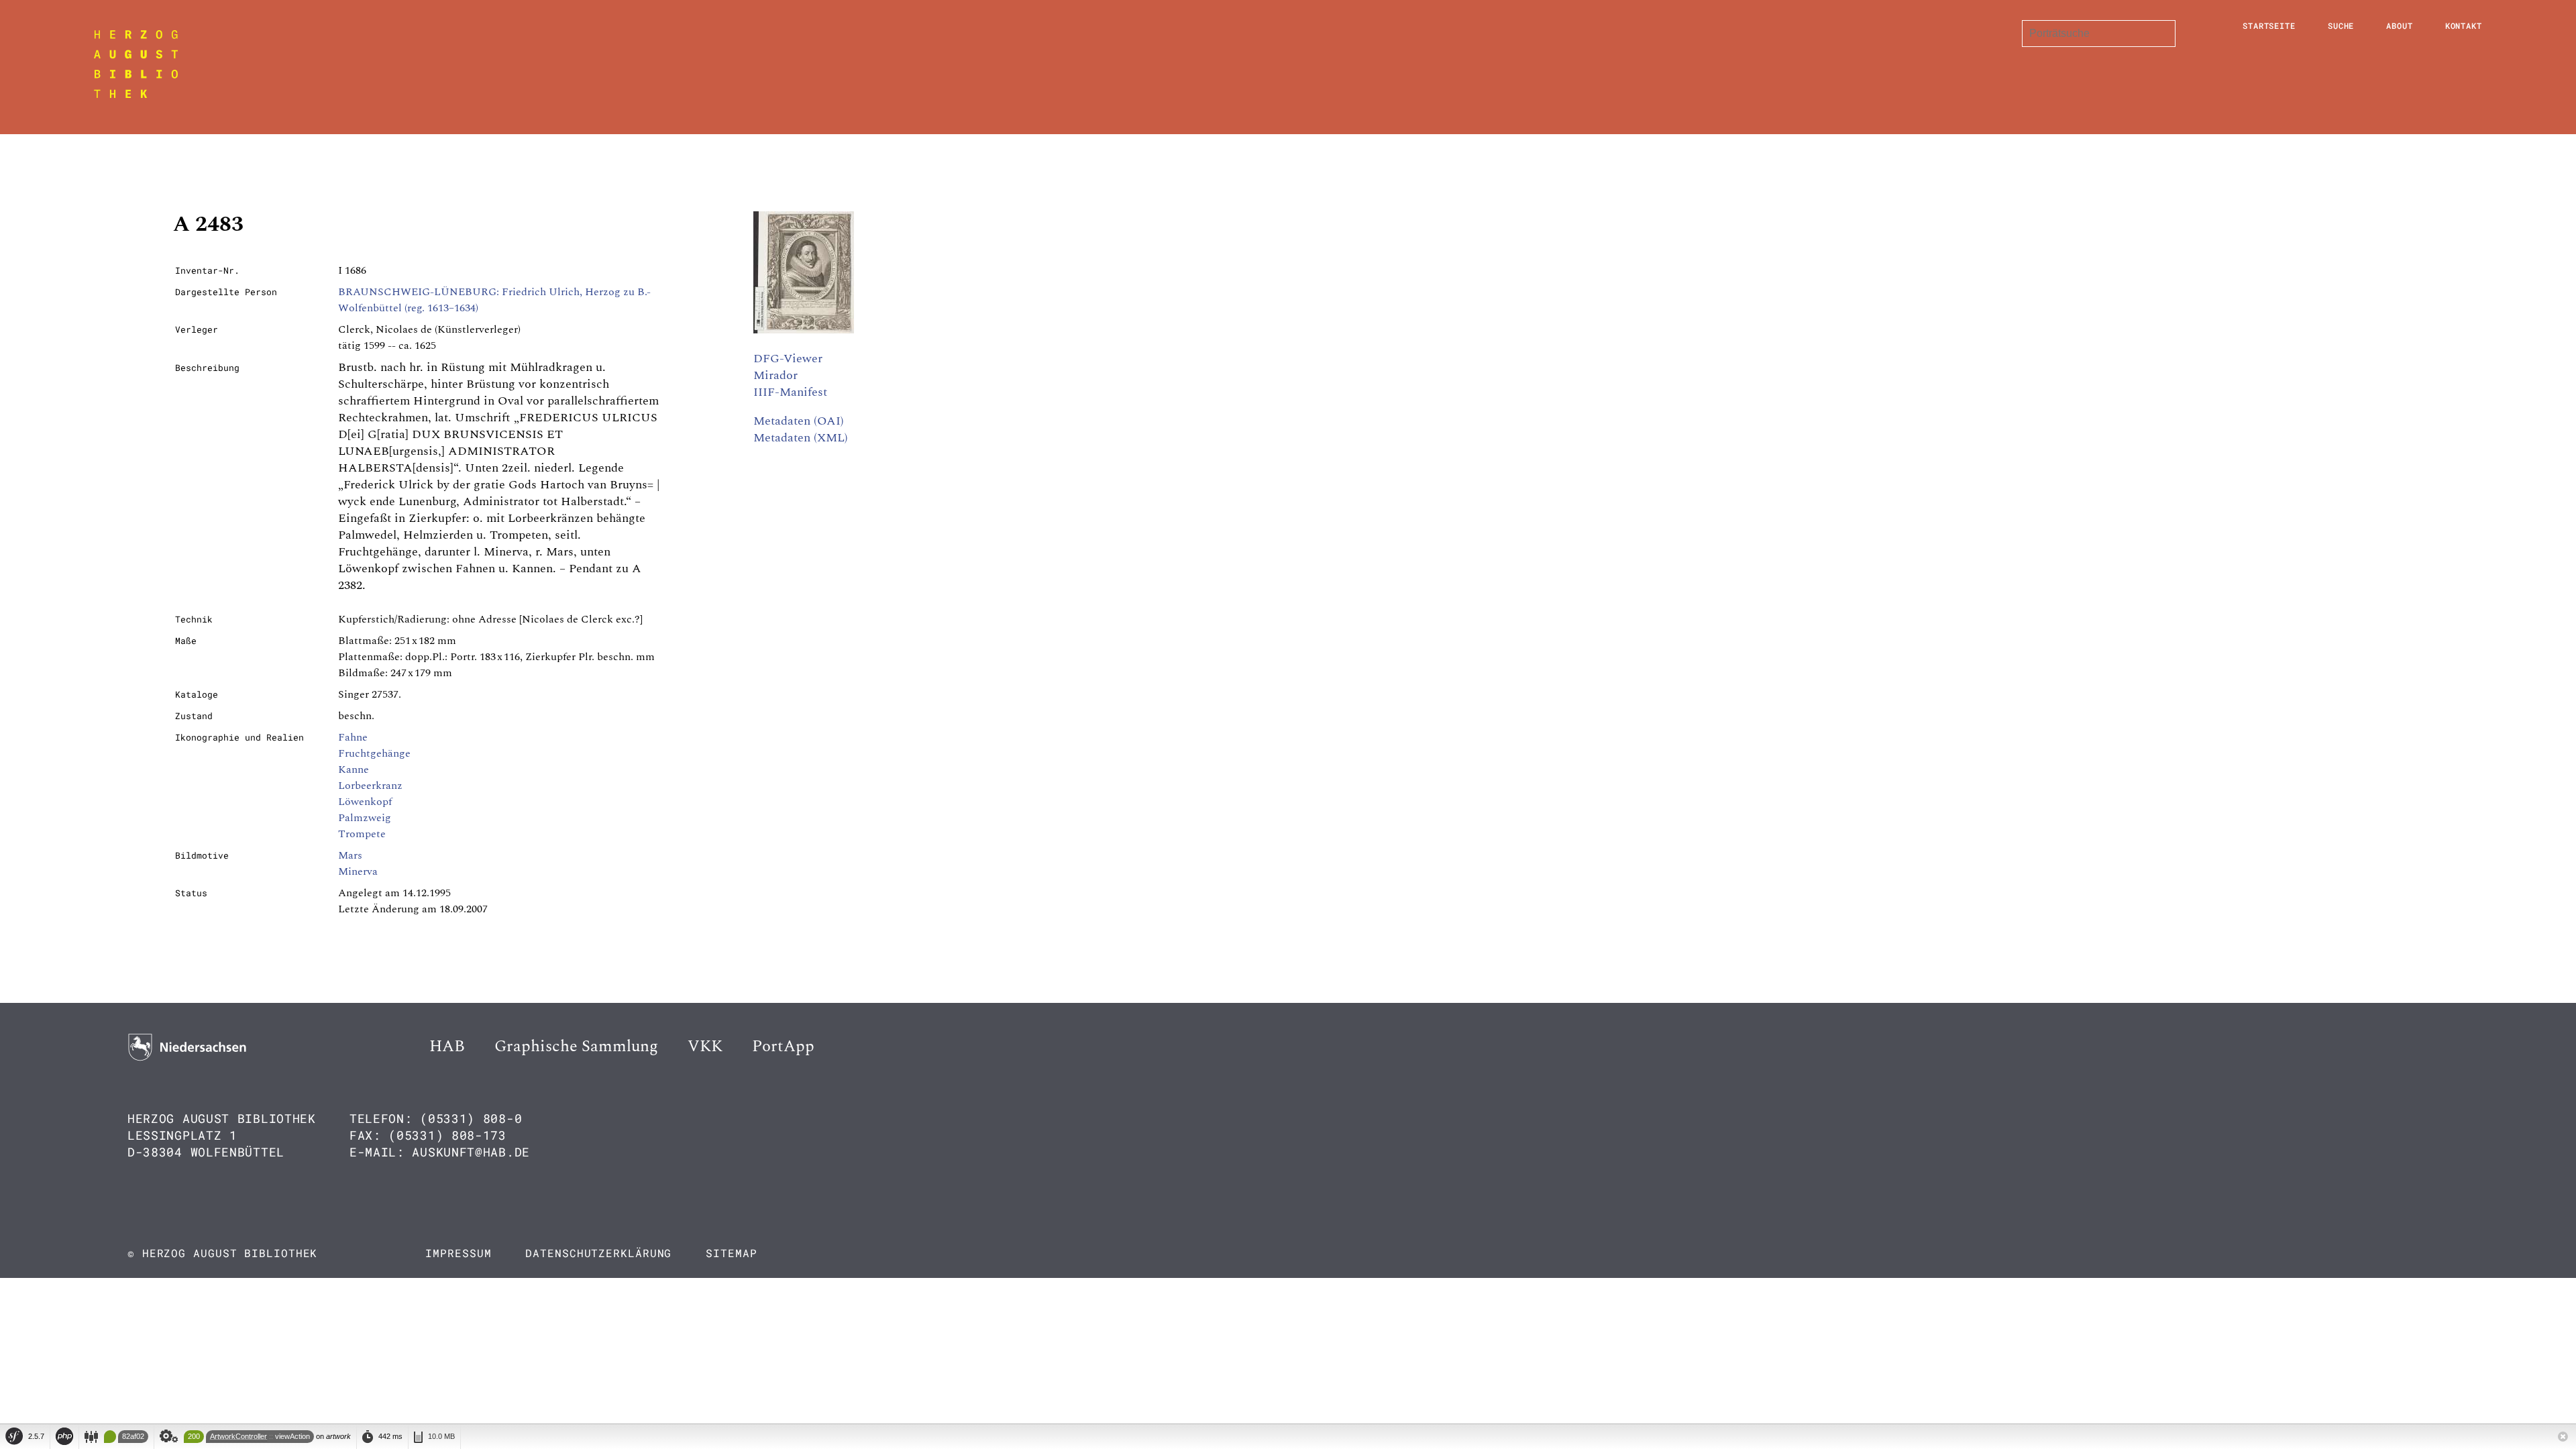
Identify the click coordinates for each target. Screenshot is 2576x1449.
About (2400, 25)
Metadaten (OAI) (799, 421)
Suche (2341, 25)
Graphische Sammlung (576, 1046)
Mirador (775, 375)
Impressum (458, 1253)
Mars (350, 855)
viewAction (292, 1436)
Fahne (353, 737)
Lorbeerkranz (370, 786)
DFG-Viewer (788, 359)
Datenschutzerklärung (598, 1253)
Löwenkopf (365, 802)
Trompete (362, 834)
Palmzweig (365, 818)
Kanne (354, 769)
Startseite (2269, 25)
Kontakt (2464, 25)
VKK (705, 1046)
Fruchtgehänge (374, 753)
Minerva (358, 871)
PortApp (783, 1046)
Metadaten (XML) (801, 438)
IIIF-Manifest (790, 392)
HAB (447, 1046)
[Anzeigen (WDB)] (804, 330)
